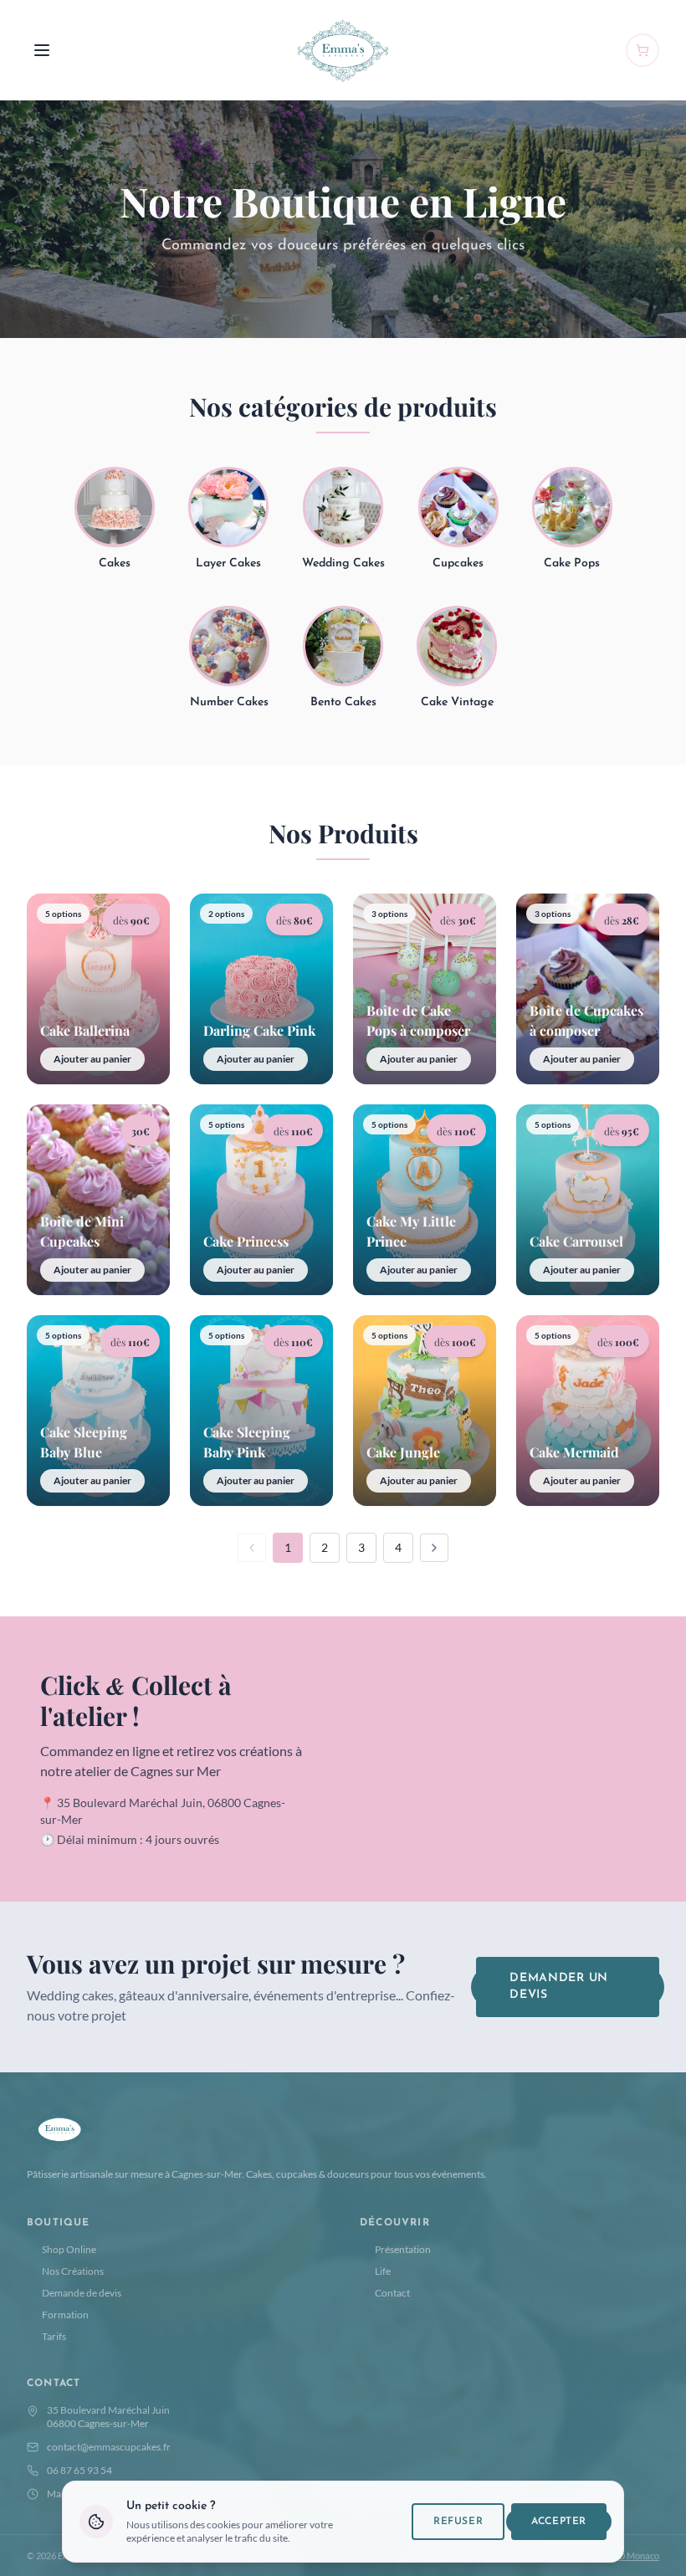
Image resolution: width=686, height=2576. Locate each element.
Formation (65, 2315)
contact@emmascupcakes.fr (109, 2447)
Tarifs (54, 2336)
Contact (392, 2293)
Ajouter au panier (92, 1059)
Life (383, 2271)
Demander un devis (559, 1987)
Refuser (458, 2522)
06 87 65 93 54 (79, 2470)
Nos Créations (73, 2271)
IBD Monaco (635, 2556)
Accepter (559, 2522)
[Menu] (42, 50)
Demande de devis (82, 2293)
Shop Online (69, 2249)
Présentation (403, 2249)
